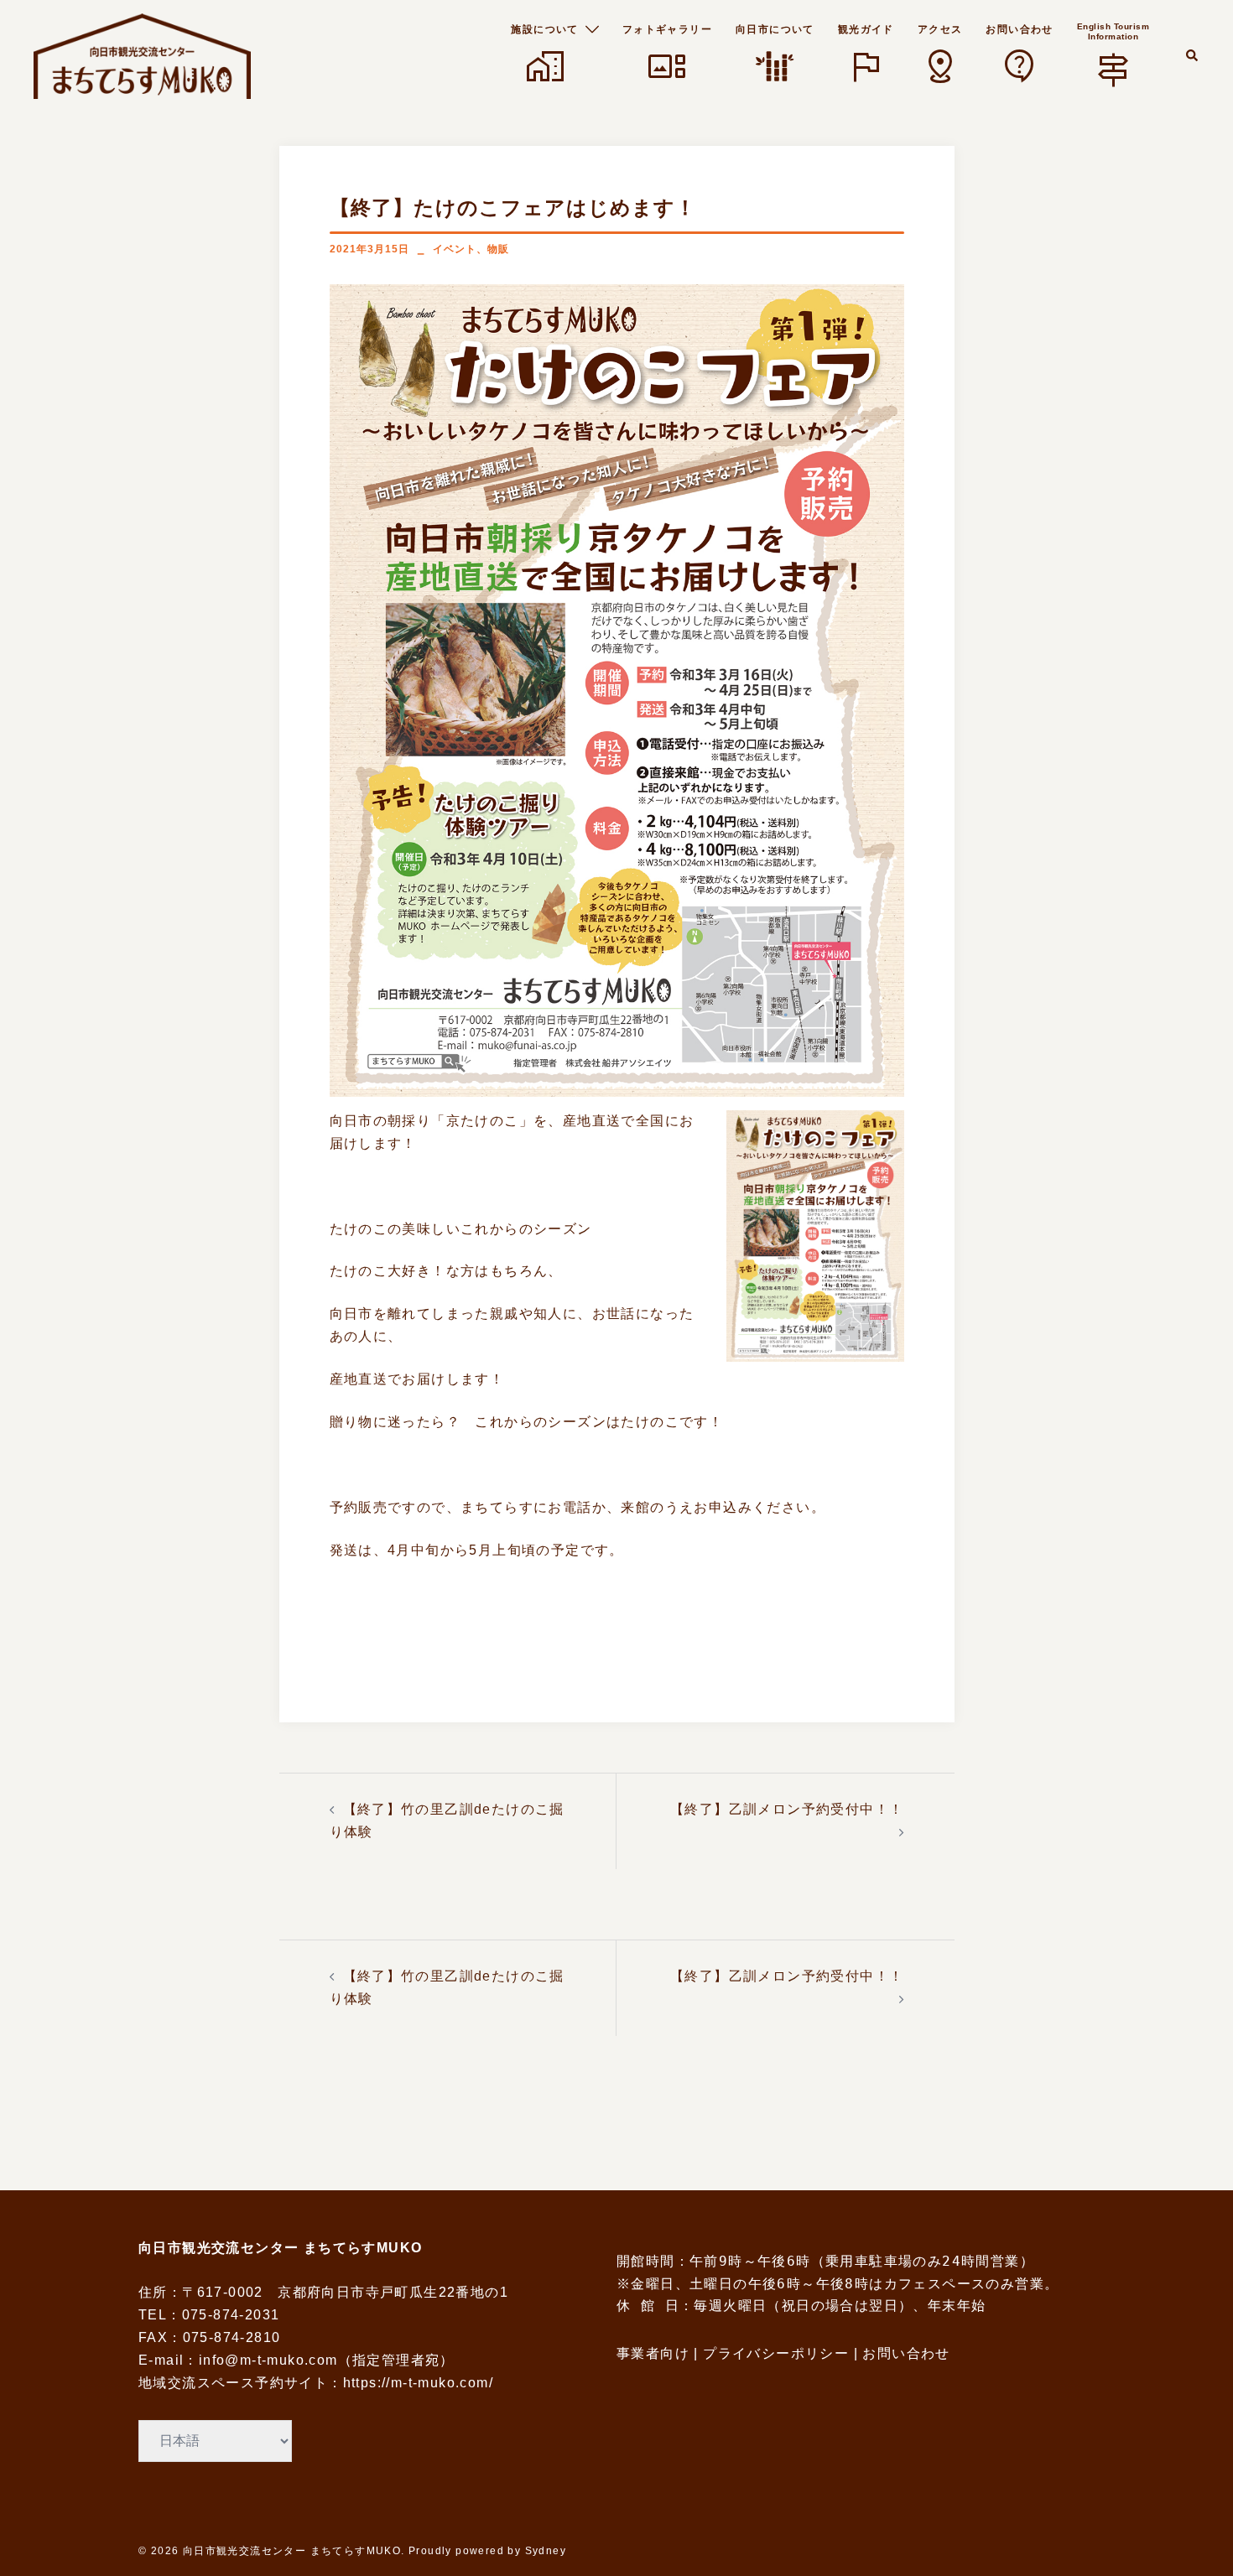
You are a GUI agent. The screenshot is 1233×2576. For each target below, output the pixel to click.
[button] (1193, 56)
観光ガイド (866, 55)
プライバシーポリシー (776, 2353)
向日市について (775, 29)
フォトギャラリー (667, 55)
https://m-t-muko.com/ (418, 2383)
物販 (498, 249)
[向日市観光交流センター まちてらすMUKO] (142, 55)
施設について (544, 55)
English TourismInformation (1113, 57)
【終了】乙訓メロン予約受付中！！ (787, 1809)
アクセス (940, 55)
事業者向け (653, 2353)
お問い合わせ (1019, 55)
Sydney (546, 2551)
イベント (455, 249)
